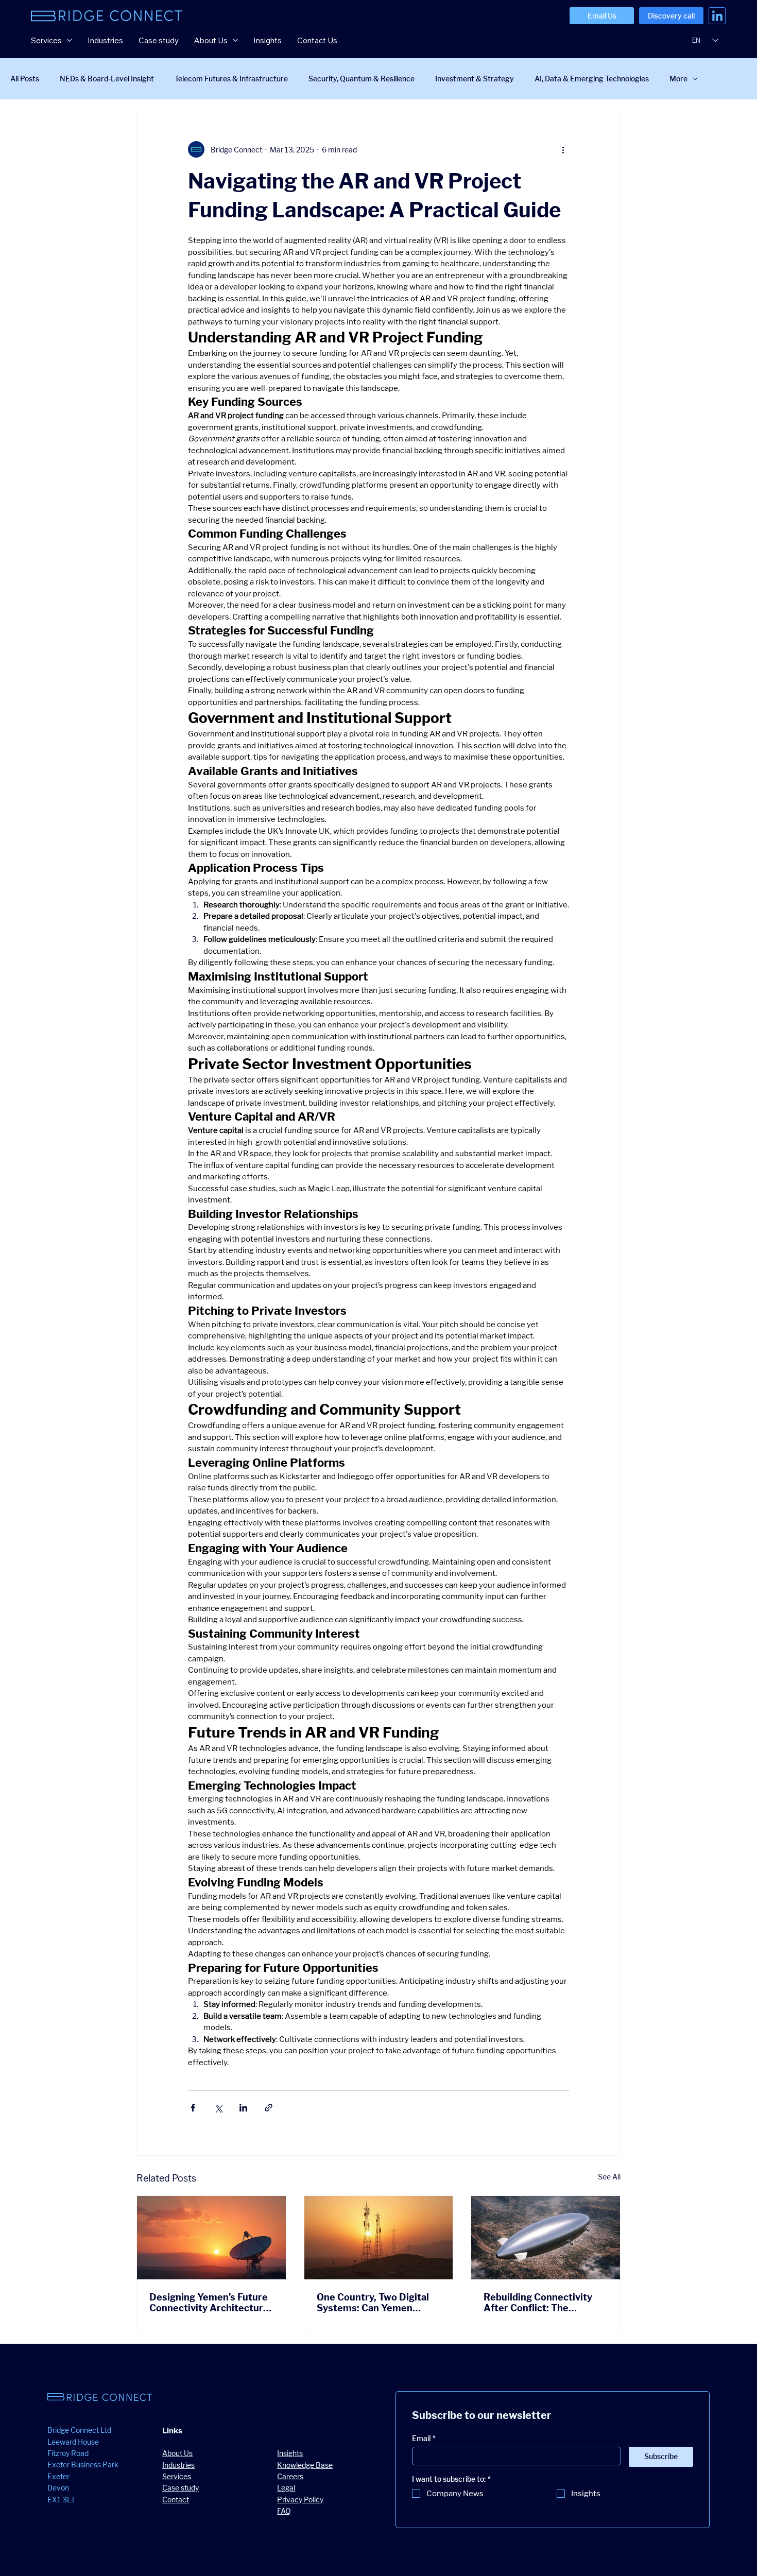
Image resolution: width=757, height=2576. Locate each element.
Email (424, 2438)
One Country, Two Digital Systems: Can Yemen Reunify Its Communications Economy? (373, 2303)
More (678, 79)
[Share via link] (269, 2108)
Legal (286, 2488)
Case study (180, 2488)
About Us (177, 2453)
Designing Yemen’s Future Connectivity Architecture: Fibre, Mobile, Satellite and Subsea (210, 2303)
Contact (176, 2500)
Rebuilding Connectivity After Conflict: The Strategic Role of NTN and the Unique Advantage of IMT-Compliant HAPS (543, 2303)
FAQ (284, 2511)
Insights (290, 2453)
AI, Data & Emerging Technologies (592, 79)
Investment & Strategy (475, 79)
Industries (178, 2465)
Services (177, 2476)
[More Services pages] (70, 40)
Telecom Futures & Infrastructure (231, 79)
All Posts (25, 79)
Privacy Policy (300, 2500)
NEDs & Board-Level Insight (107, 79)
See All (609, 2177)
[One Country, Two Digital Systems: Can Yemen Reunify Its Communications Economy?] (379, 2238)
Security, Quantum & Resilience (362, 79)
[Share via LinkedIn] (243, 2108)
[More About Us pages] (235, 40)
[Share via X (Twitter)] (218, 2108)
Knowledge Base (305, 2465)
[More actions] (563, 149)
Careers (290, 2476)
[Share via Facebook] (193, 2108)
